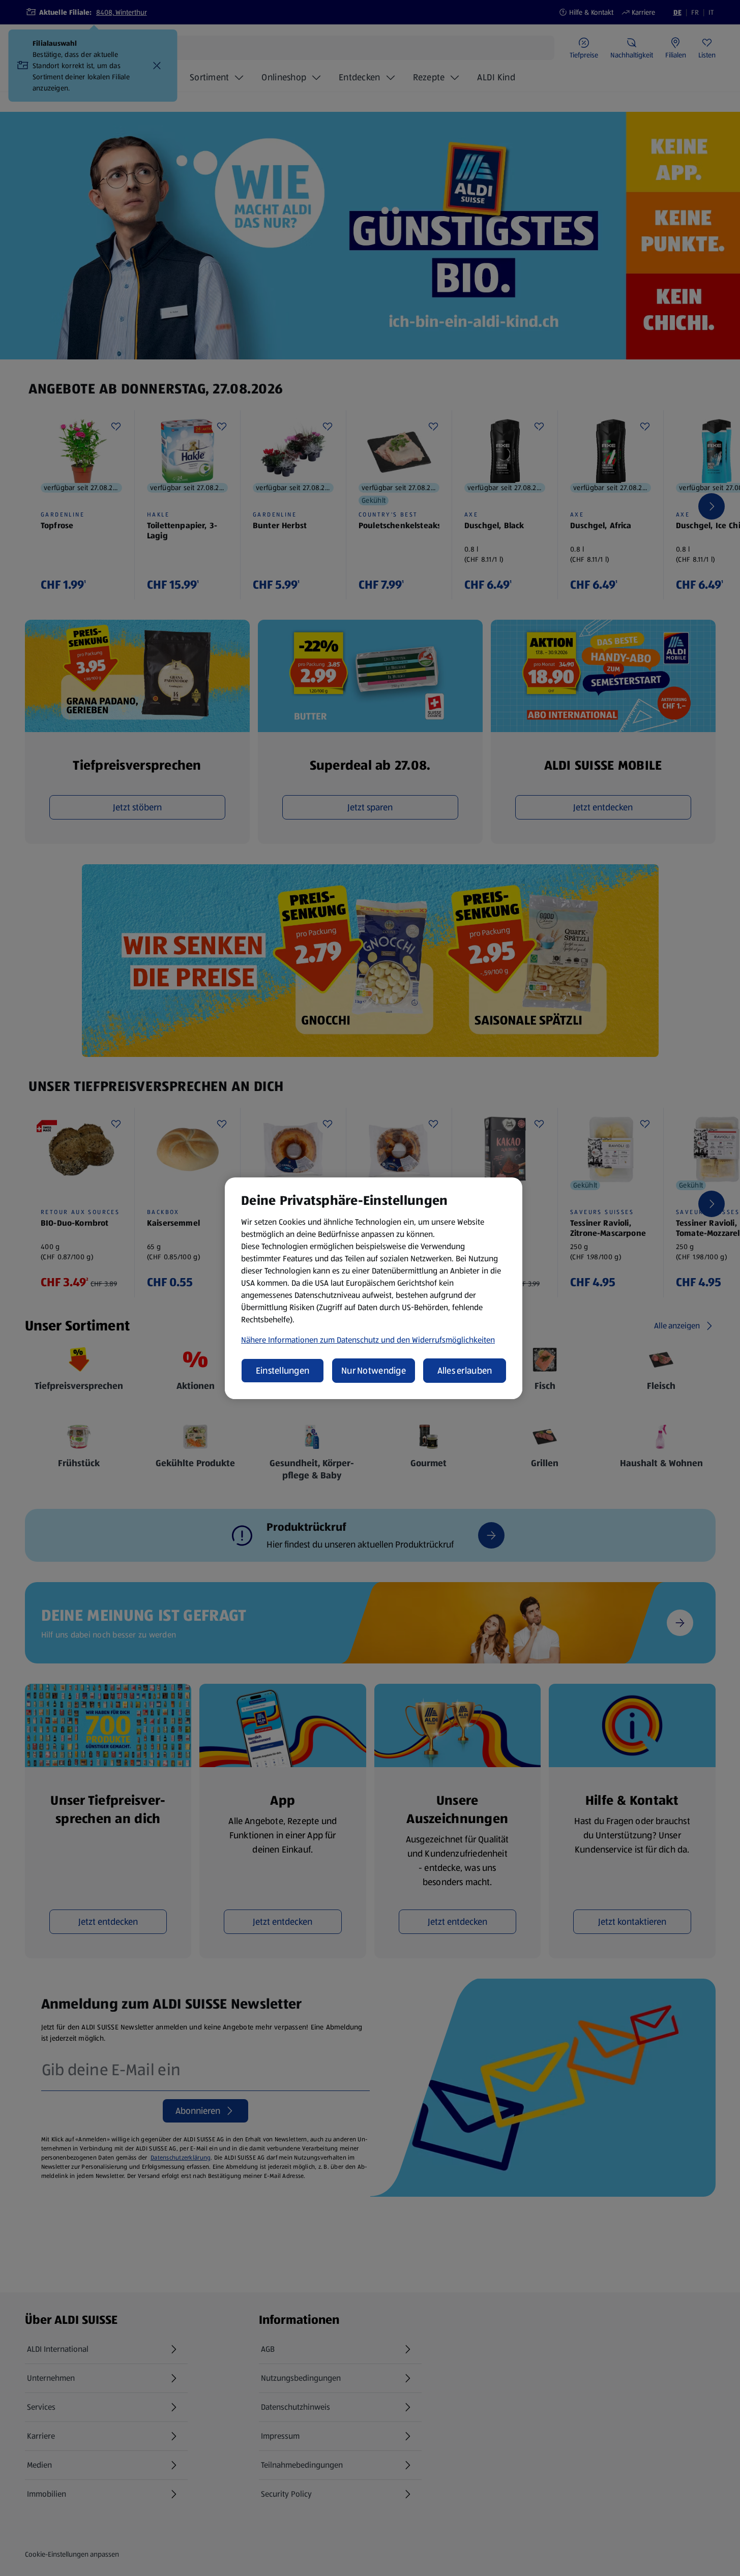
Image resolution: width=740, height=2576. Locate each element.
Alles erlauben (465, 1371)
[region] (374, 1288)
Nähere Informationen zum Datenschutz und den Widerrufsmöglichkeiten (368, 1340)
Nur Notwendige (374, 1371)
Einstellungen (283, 1371)
